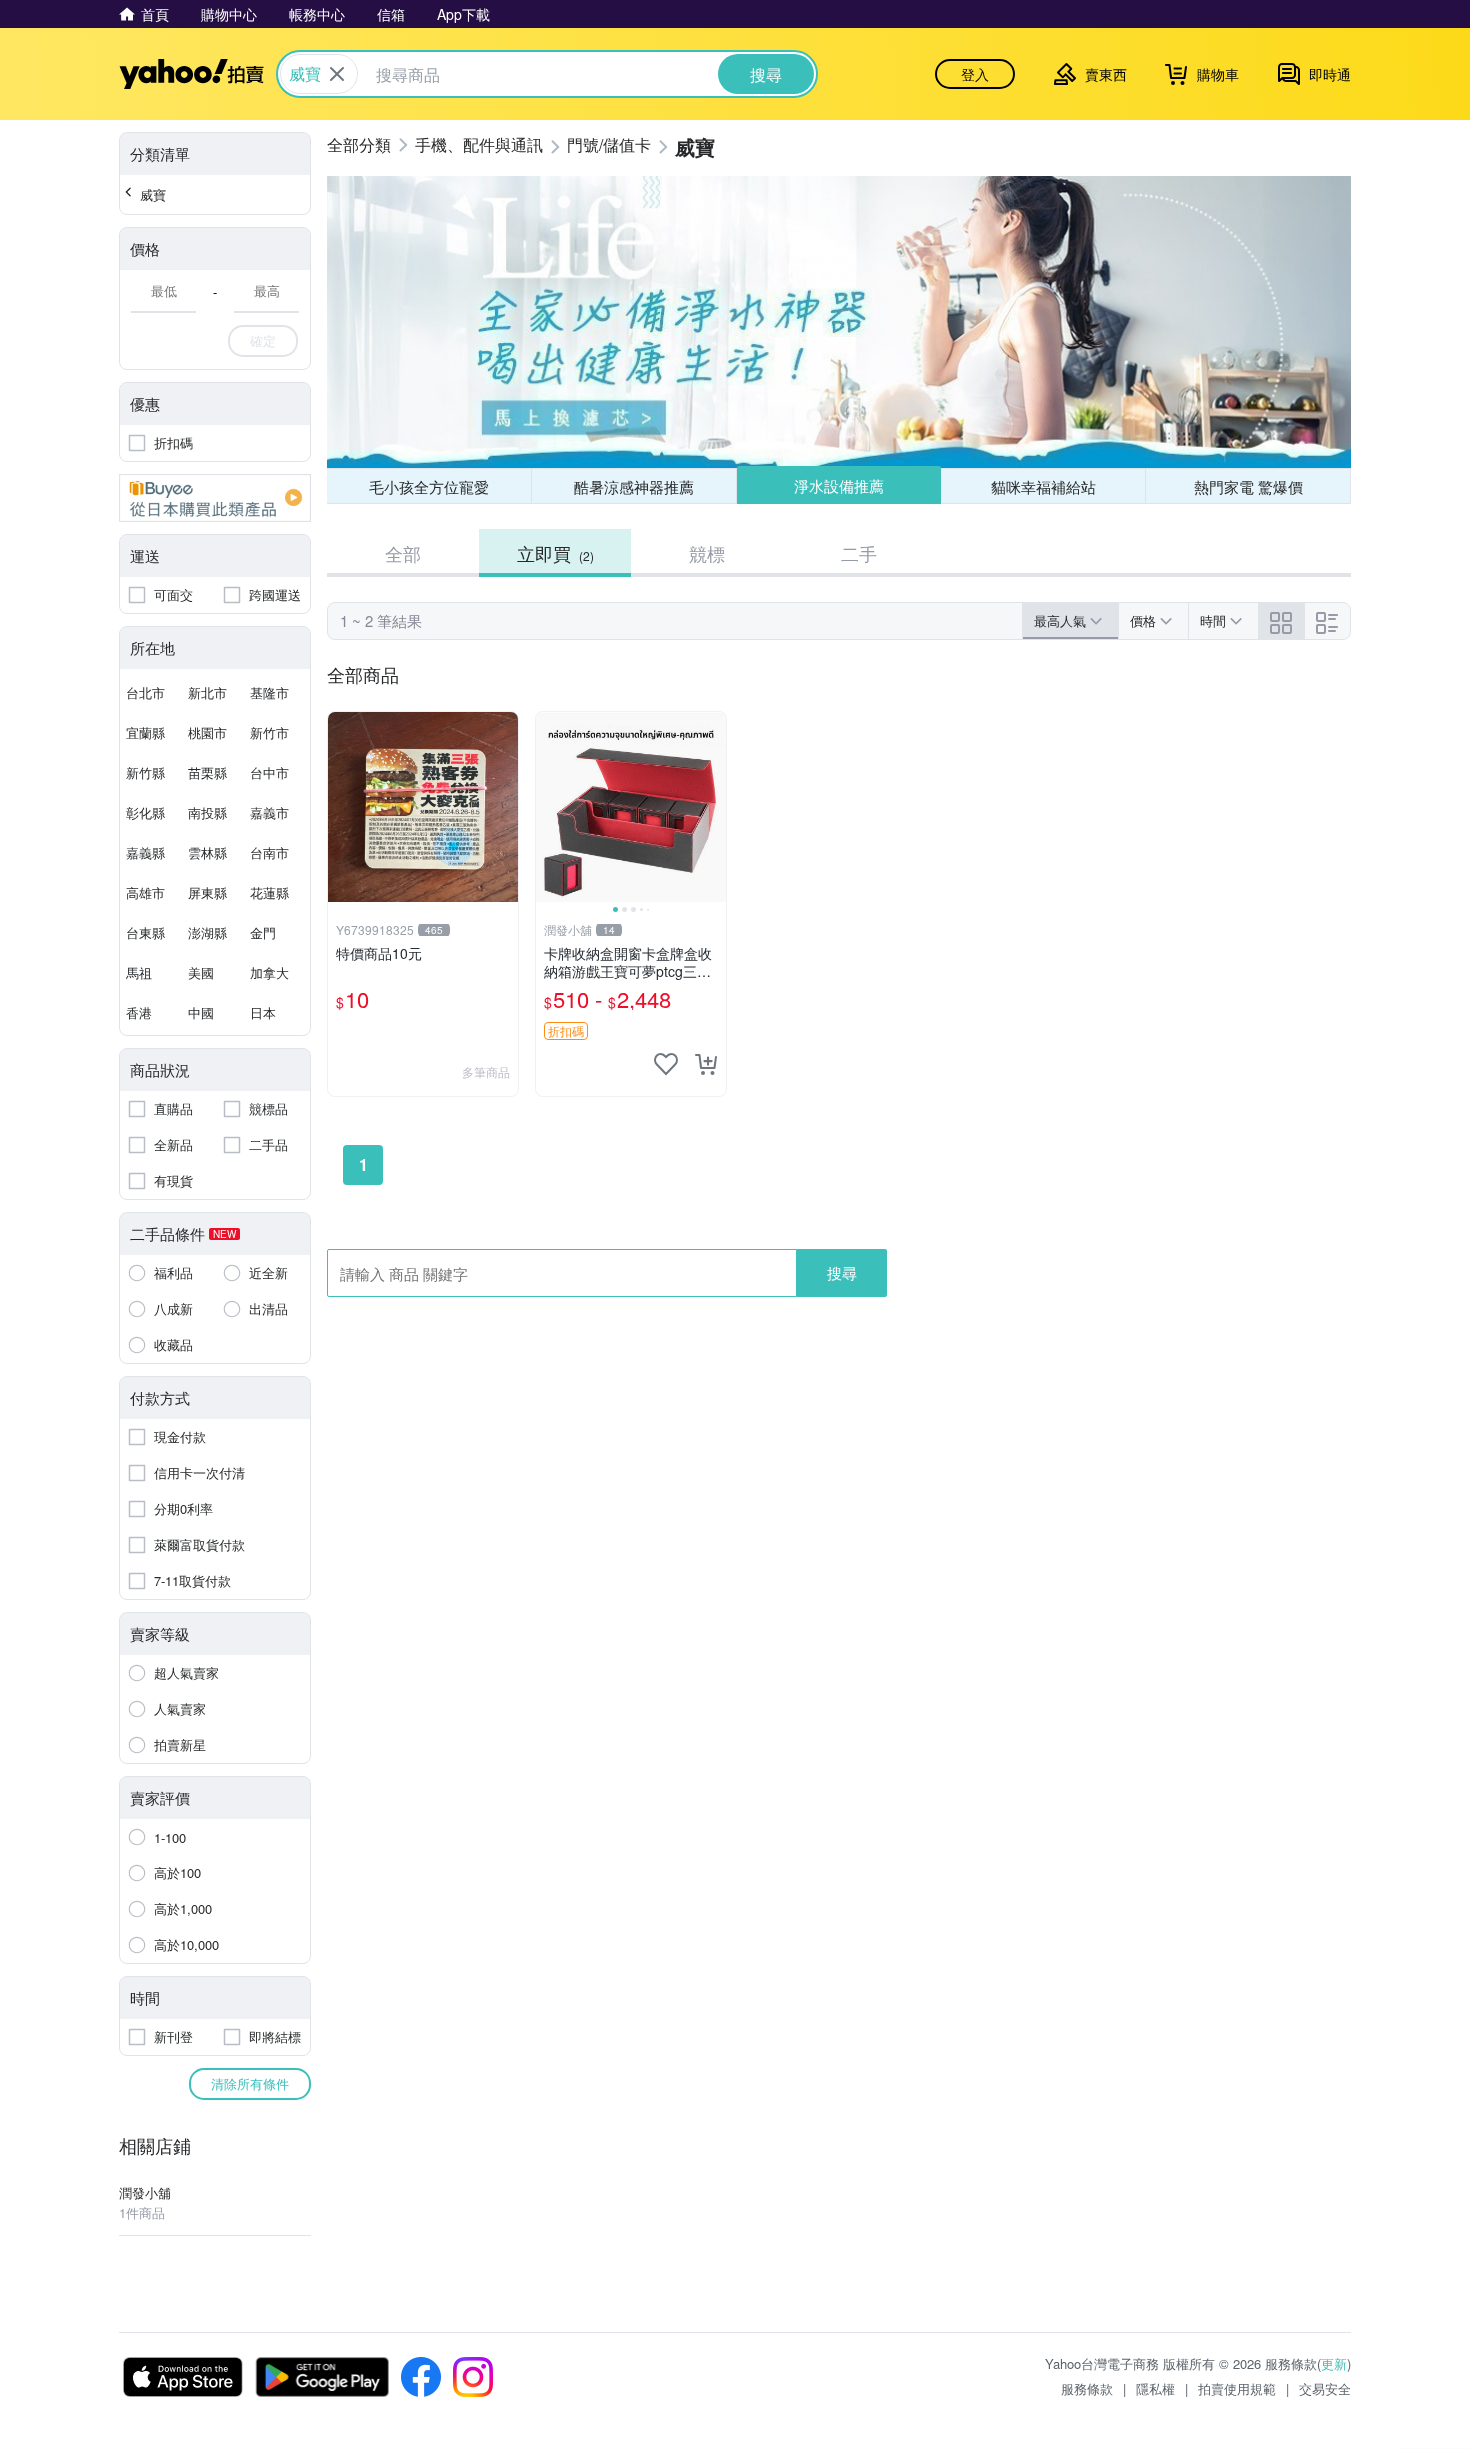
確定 (263, 340)
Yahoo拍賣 (191, 74)
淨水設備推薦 (839, 485)
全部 (403, 553)
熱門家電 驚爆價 (1248, 486)
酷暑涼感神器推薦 (634, 486)
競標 (707, 553)
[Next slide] (713, 807)
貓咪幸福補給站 (1043, 486)
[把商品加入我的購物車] (706, 1064)
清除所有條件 (250, 2083)
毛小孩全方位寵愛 (429, 486)
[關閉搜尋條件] (337, 74)
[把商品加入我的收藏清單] (666, 1064)
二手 (859, 553)
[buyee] (215, 498)
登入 (975, 74)
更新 (1334, 2363)
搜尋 (842, 1272)
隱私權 (1155, 2388)
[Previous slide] (549, 807)
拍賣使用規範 (1237, 2388)
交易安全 (1325, 2388)
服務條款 (1087, 2388)
